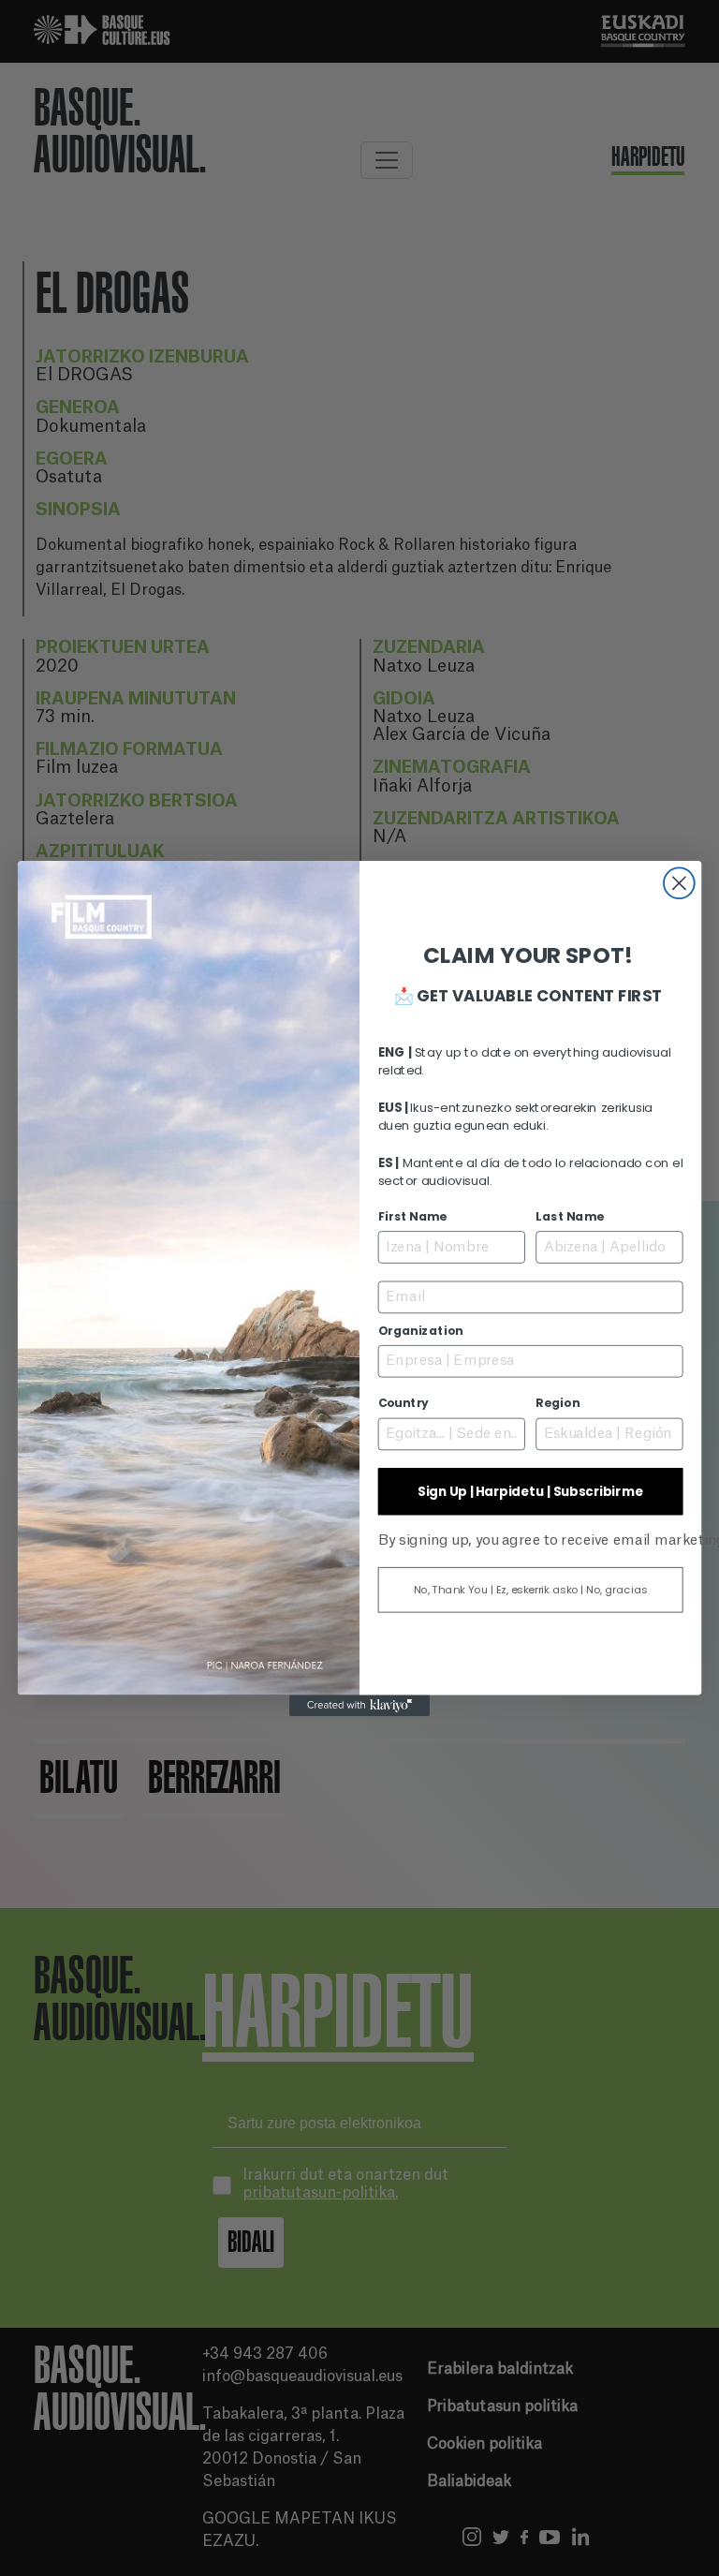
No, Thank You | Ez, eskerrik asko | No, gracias (531, 1590)
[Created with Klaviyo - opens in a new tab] (359, 1705)
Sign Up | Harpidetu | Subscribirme (530, 1492)
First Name (413, 1217)
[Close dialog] (679, 883)
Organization (421, 1330)
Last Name (570, 1217)
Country (404, 1403)
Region (558, 1403)
